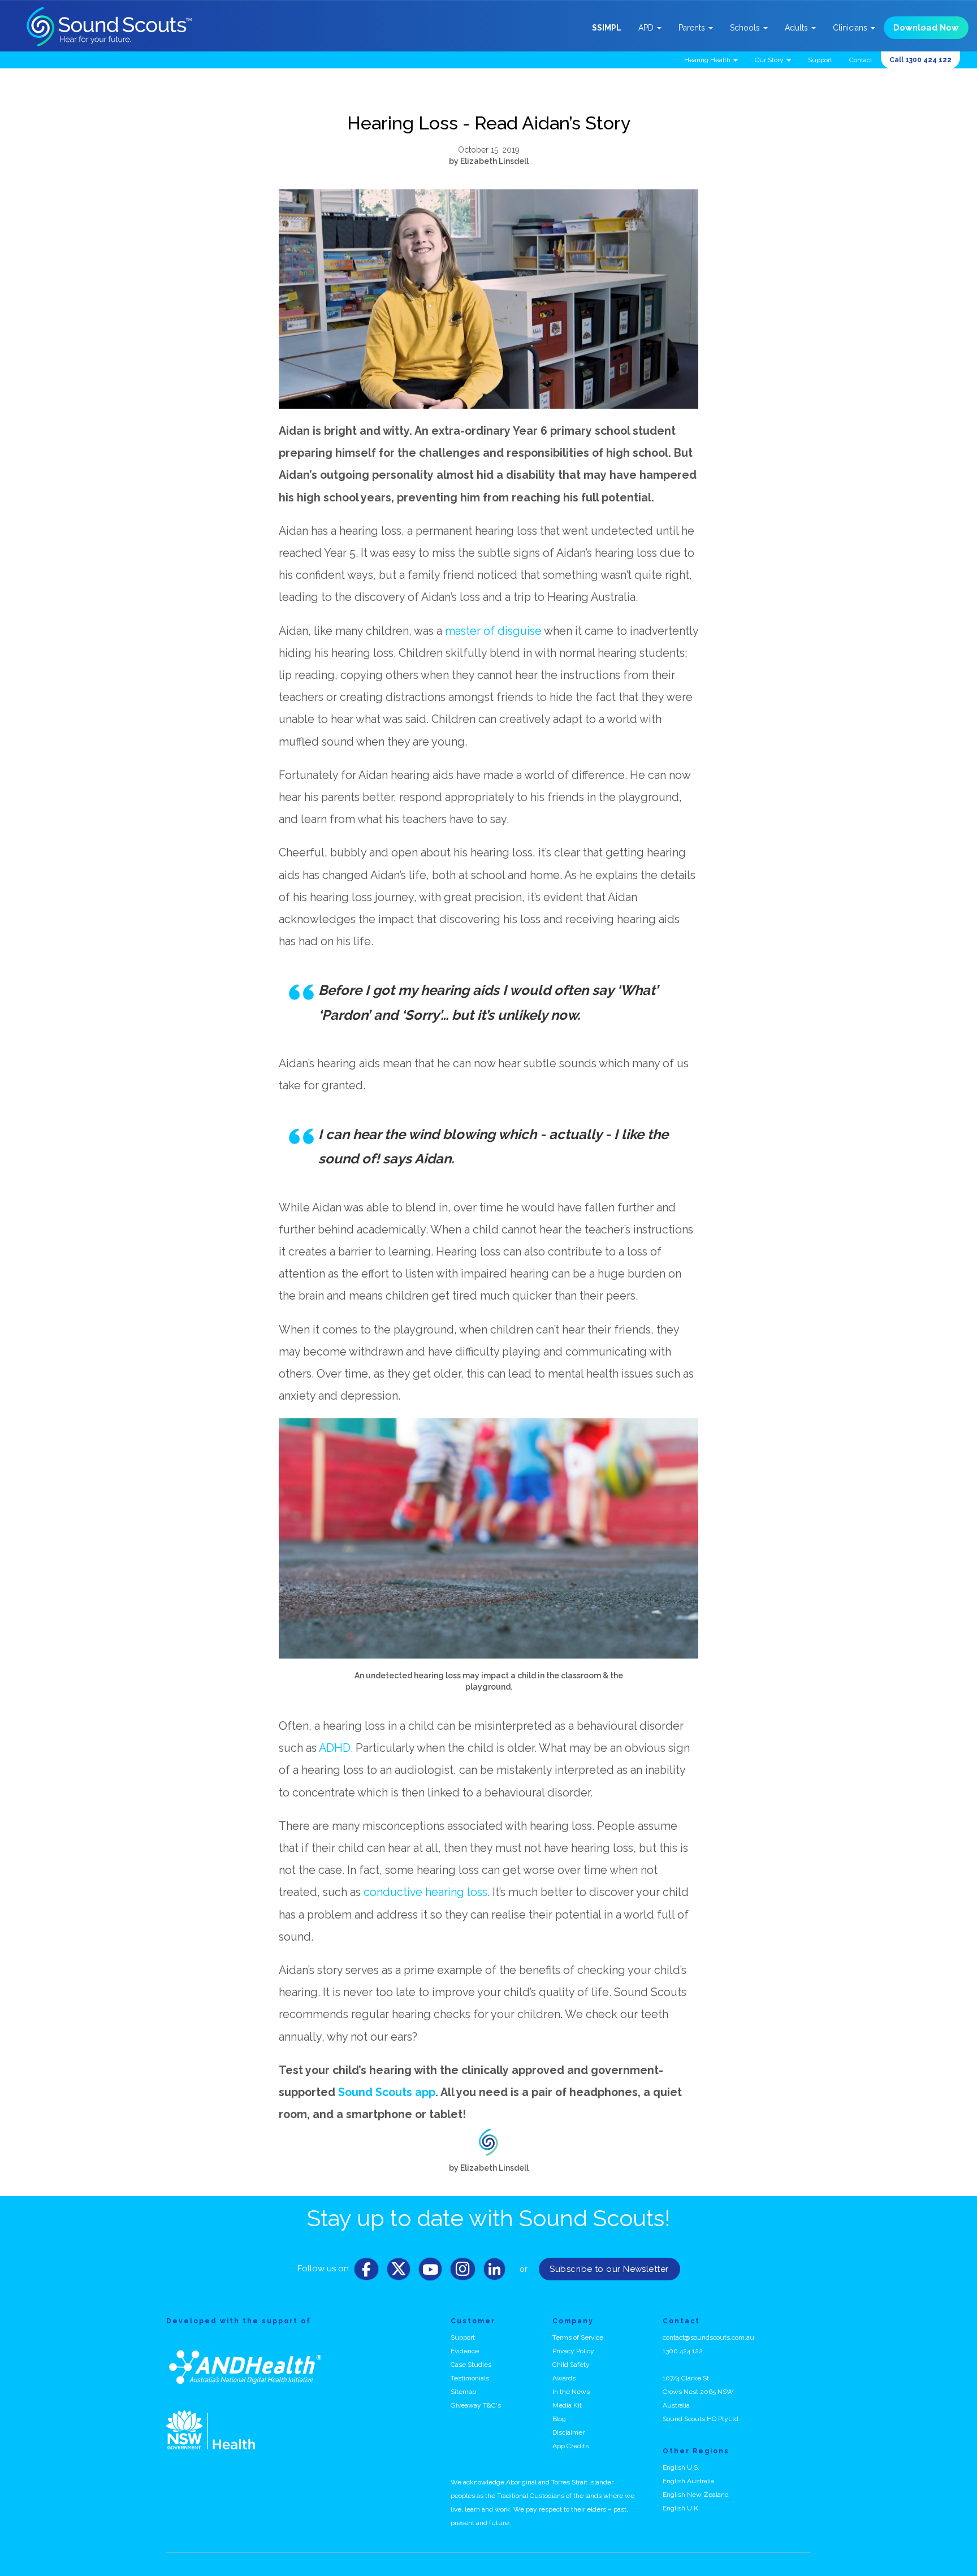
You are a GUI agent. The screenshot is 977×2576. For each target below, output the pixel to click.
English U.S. (681, 2467)
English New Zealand (696, 2495)
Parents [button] (693, 28)
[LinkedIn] (494, 2272)
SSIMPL (607, 28)
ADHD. (336, 1748)
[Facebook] (366, 2272)
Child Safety (571, 2365)
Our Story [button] (770, 60)
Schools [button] (746, 28)
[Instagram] (463, 2272)
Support (820, 60)
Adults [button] (797, 28)
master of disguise (493, 631)
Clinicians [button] (851, 28)
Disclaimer (569, 2432)
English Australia (688, 2481)
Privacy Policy (573, 2351)
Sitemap (463, 2392)
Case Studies (471, 2365)
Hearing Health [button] (708, 60)
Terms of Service (578, 2337)
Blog (559, 2419)
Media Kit (567, 2405)
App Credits (570, 2446)
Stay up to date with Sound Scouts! (488, 2218)
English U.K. (681, 2508)
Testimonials (470, 2378)
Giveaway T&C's (476, 2405)
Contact (861, 60)
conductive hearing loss (425, 1892)
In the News (571, 2392)
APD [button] (647, 28)
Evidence (465, 2351)
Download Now (926, 28)
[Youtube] (430, 2272)
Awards (564, 2378)
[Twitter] (399, 2272)
